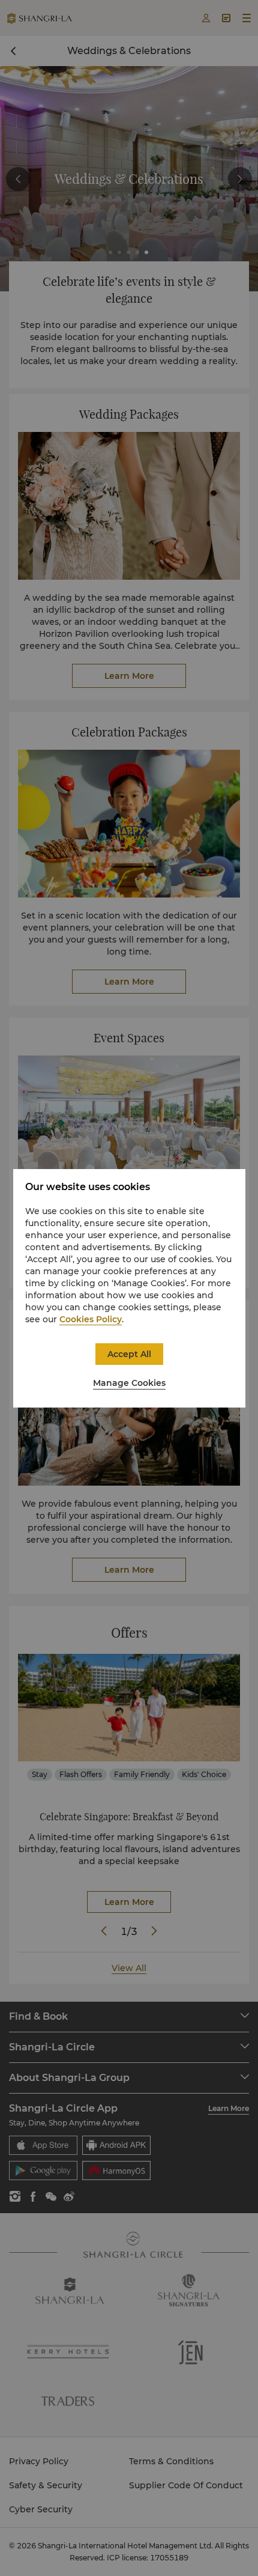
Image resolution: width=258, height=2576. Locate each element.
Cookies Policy (91, 1319)
